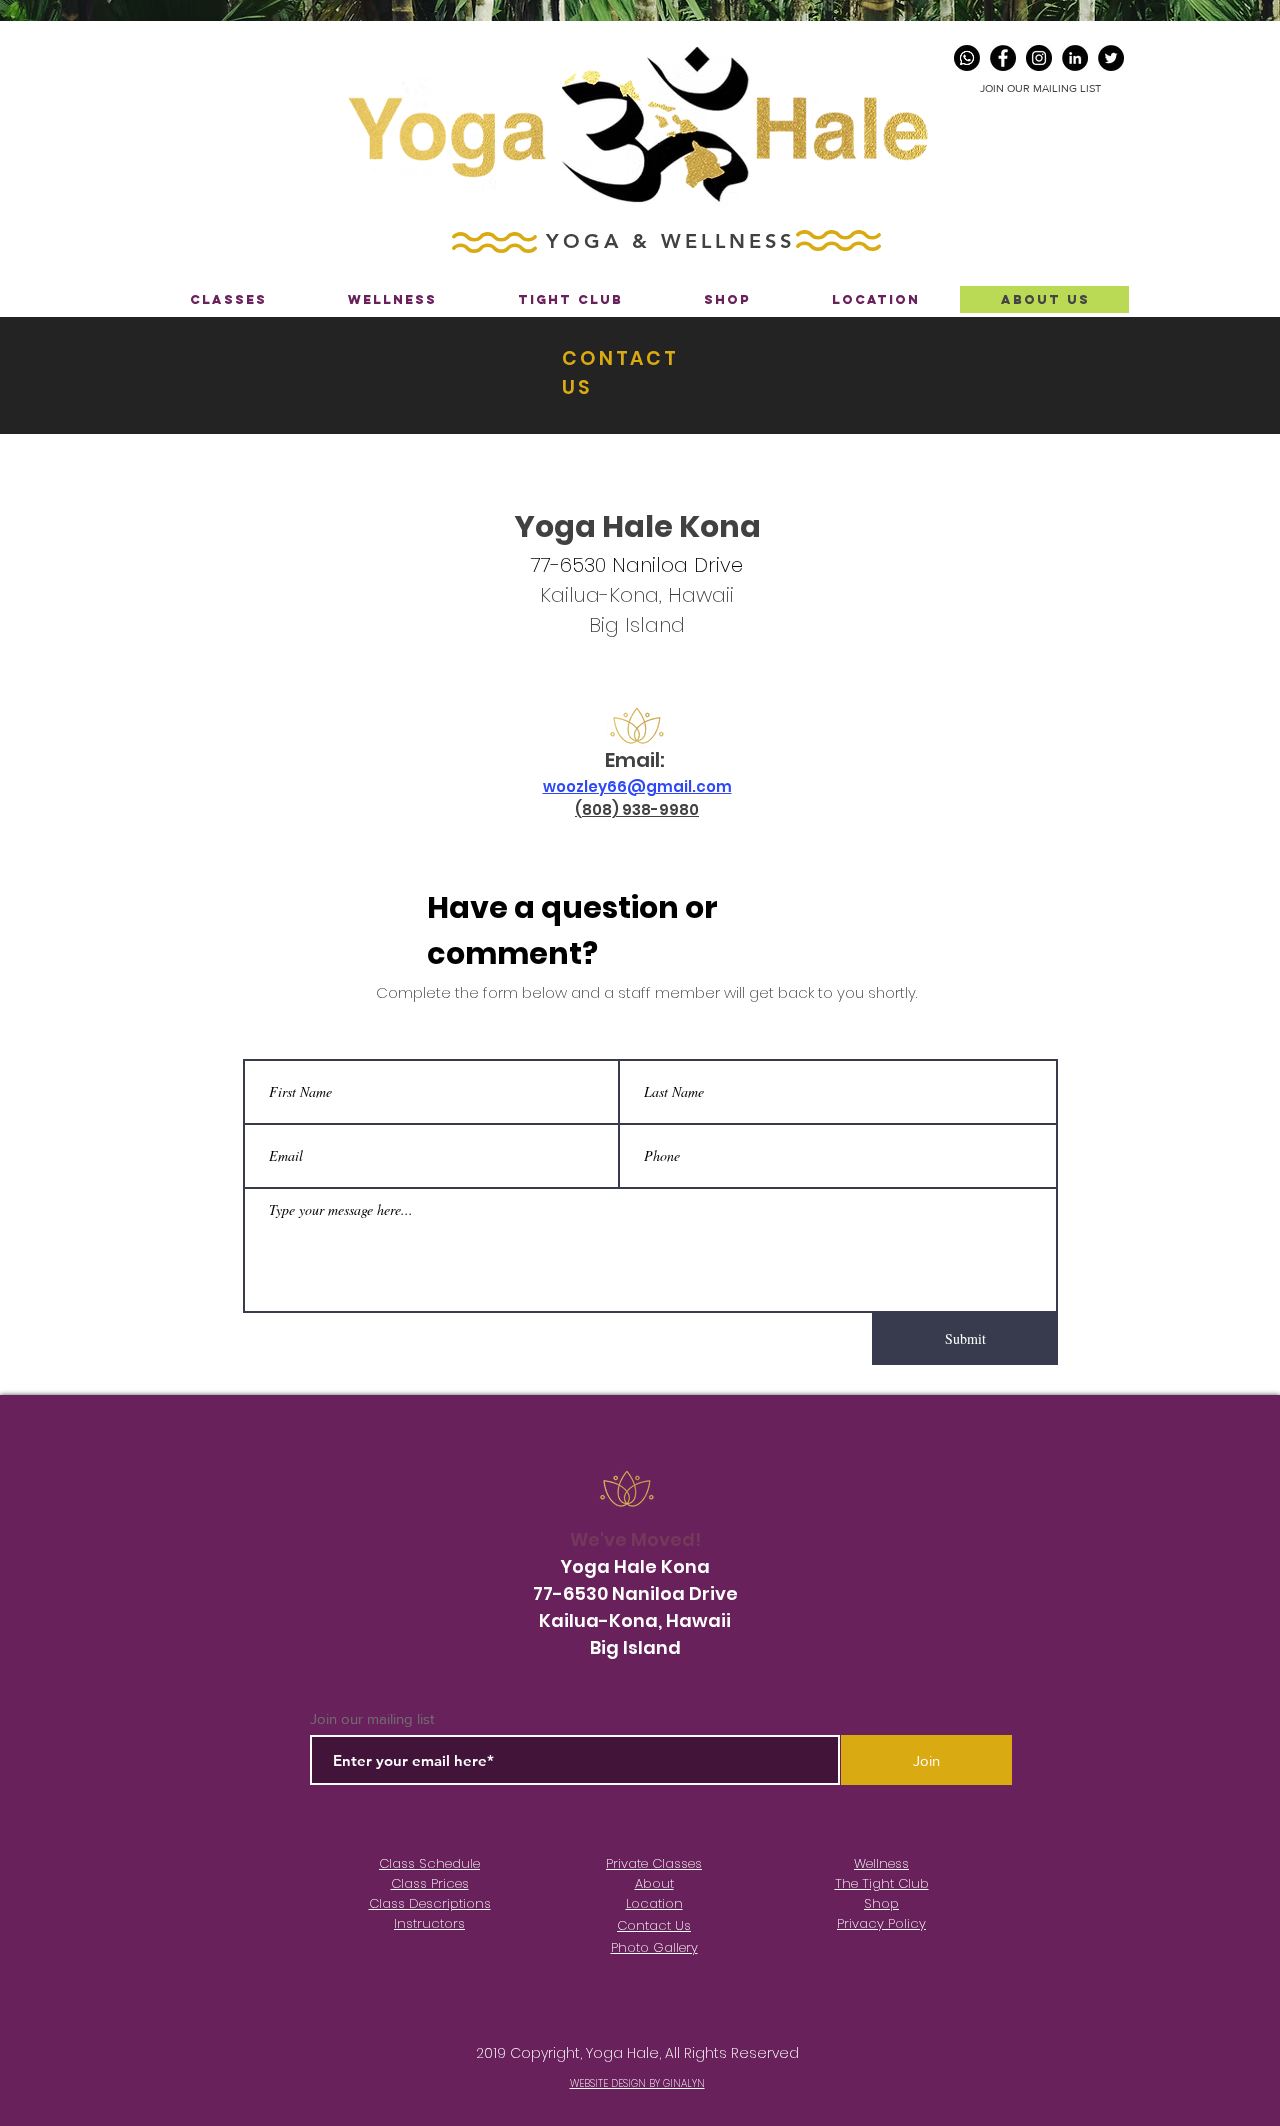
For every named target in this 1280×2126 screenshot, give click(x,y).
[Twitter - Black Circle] (1111, 58)
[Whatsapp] (967, 58)
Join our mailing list (372, 1718)
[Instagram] (1039, 58)
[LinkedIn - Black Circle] (1075, 58)
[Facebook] (1003, 58)
